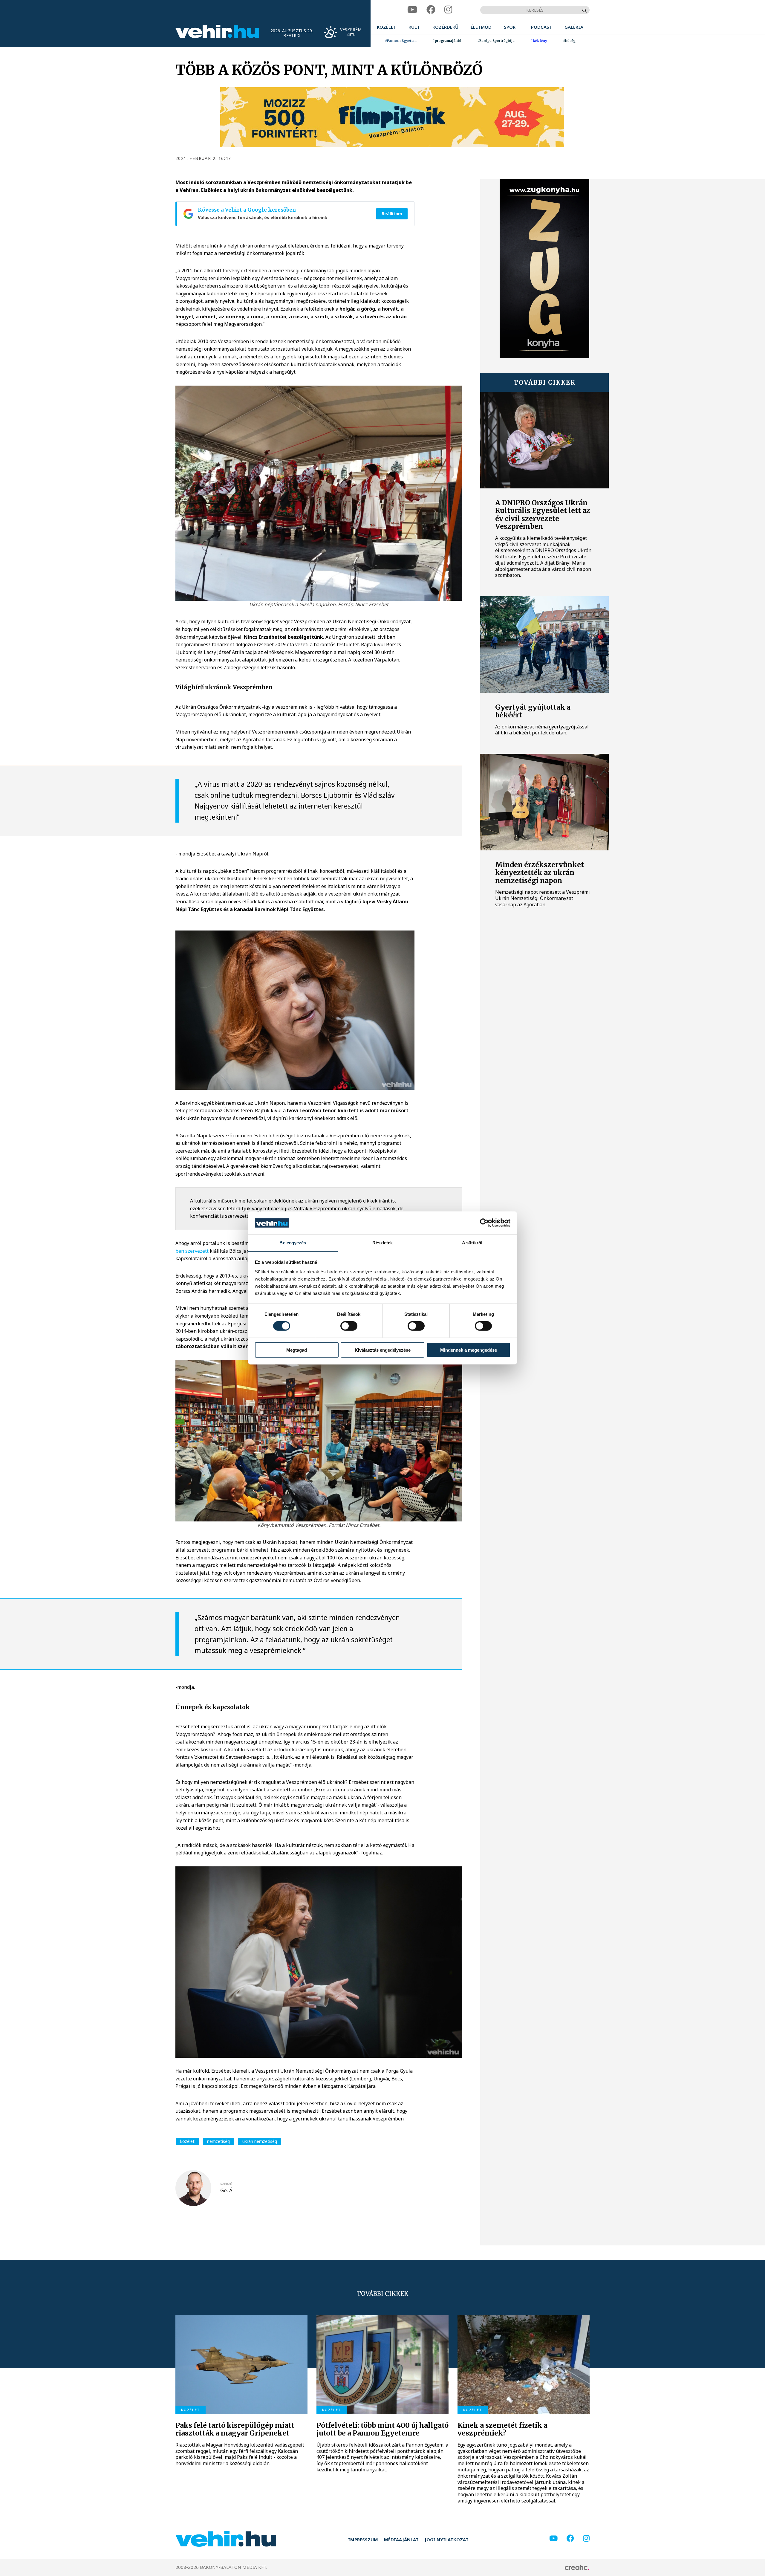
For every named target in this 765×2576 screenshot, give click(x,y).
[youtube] (412, 10)
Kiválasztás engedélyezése (383, 1350)
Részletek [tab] (383, 1243)
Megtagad (297, 1350)
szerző (226, 2184)
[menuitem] (387, 27)
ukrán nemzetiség (260, 2141)
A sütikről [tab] (472, 1243)
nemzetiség (218, 2141)
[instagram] (448, 10)
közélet (187, 2141)
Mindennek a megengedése (469, 1350)
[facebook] (431, 10)
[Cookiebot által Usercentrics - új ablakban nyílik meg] (484, 1223)
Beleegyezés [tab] (293, 1243)
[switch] (349, 1326)
